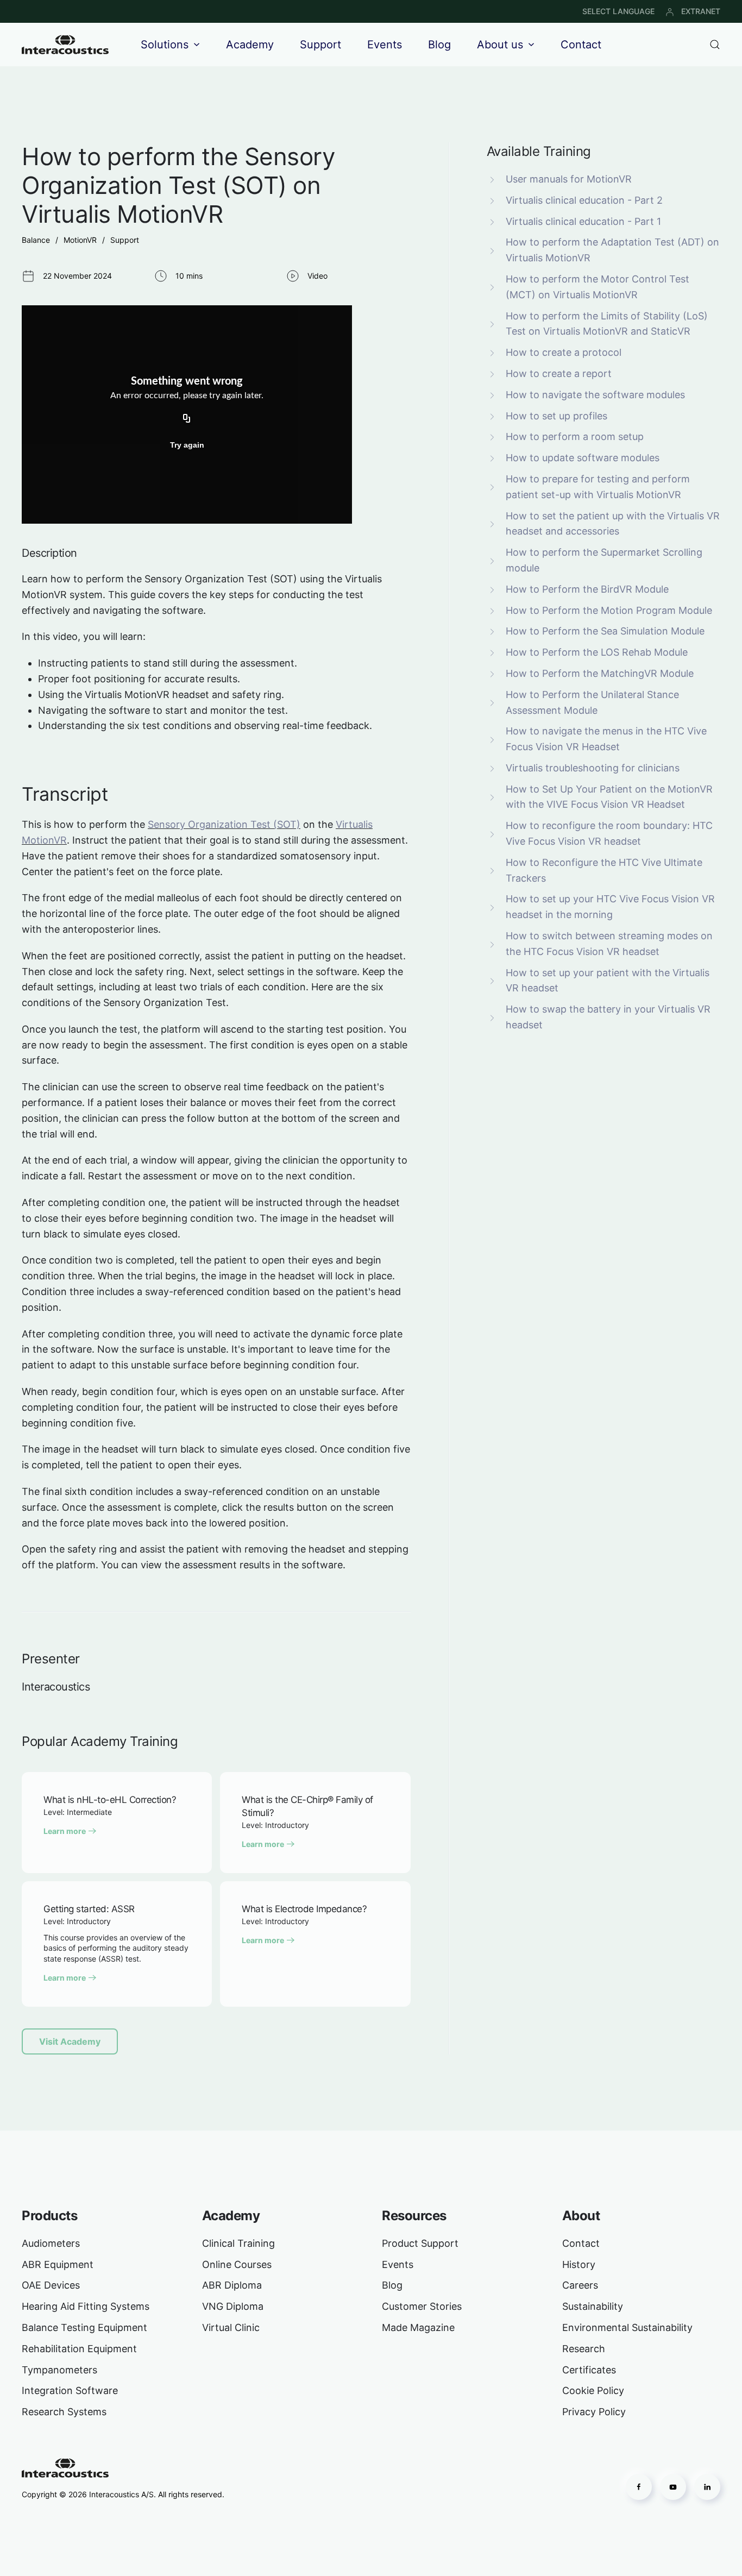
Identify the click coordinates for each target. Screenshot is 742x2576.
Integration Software (70, 2390)
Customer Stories (422, 2306)
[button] (715, 45)
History (579, 2264)
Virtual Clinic (231, 2327)
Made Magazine (418, 2327)
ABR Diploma (232, 2285)
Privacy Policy (594, 2412)
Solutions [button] (165, 45)
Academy (250, 45)
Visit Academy (70, 2041)
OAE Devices (51, 2285)
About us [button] (500, 45)
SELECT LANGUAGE (618, 11)
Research (584, 2349)
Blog (439, 45)
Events (385, 45)
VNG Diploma (233, 2306)
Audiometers (51, 2243)
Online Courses (237, 2264)
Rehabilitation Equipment (79, 2349)
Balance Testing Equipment (84, 2327)
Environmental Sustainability (627, 2327)
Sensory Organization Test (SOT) (224, 824)
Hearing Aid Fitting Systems (86, 2306)
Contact (581, 45)
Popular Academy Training (100, 1741)
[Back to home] (65, 45)
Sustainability (593, 2306)
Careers (580, 2285)
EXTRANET (701, 11)
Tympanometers (59, 2370)
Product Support (420, 2243)
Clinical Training (238, 2243)
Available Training (539, 151)
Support (320, 45)
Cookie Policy (593, 2390)
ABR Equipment (58, 2264)
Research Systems (64, 2412)
